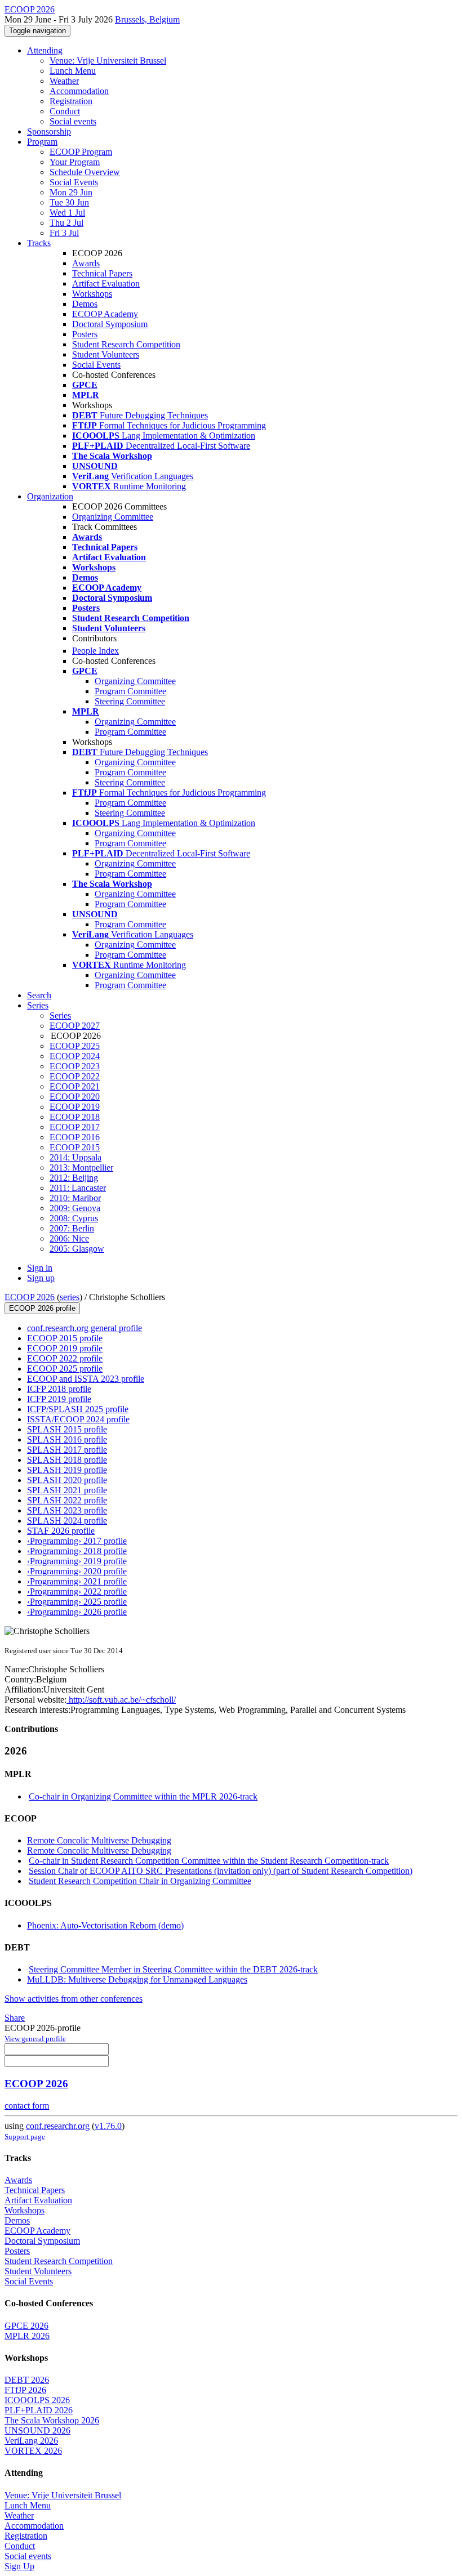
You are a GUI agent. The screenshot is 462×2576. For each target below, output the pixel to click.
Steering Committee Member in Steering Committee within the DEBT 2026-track (173, 1969)
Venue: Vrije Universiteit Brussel (108, 61)
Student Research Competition (126, 344)
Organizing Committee (113, 517)
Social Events (74, 182)
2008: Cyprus (74, 1218)
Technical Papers (102, 273)
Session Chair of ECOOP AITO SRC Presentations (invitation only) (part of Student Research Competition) (221, 1871)
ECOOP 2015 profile (65, 1338)
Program (42, 142)
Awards (86, 263)
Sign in (40, 1268)
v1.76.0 (108, 2126)
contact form (27, 2106)
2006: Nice (69, 1238)
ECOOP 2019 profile (65, 1348)
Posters (85, 334)
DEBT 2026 (27, 2380)
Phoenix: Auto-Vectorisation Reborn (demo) (105, 1925)
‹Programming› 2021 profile (77, 1581)
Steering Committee (130, 701)
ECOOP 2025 (75, 1046)
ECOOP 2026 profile (42, 1308)
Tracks (39, 243)
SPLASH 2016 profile (67, 1439)
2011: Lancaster (78, 1188)
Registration (71, 101)
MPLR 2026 (27, 2336)
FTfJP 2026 (25, 2390)
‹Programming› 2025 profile (77, 1602)
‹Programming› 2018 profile (77, 1551)
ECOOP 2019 (75, 1107)
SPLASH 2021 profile (67, 1490)
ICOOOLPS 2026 (37, 2400)
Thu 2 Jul (66, 223)
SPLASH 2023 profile (67, 1510)
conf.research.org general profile (85, 1328)
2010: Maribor (75, 1198)
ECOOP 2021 (75, 1086)
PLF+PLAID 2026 (39, 2410)
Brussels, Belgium (147, 19)
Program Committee (130, 691)
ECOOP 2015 (75, 1147)
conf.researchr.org (58, 2126)
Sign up (41, 1278)
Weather (64, 81)
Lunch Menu (73, 71)
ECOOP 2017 (75, 1127)
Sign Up (19, 2566)
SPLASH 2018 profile (67, 1460)
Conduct (65, 111)
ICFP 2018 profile (59, 1389)
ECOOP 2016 (75, 1137)
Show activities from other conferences (74, 1999)
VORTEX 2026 (33, 2451)
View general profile (35, 2039)
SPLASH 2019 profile (67, 1470)
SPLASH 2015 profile (67, 1429)
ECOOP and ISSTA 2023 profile (86, 1379)
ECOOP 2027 (75, 1026)
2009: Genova (75, 1208)
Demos (85, 304)
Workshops (92, 294)
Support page (25, 2137)
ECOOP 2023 (75, 1066)
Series (60, 1015)
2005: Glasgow (77, 1249)
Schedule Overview (85, 172)
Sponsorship (49, 131)
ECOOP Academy (105, 314)
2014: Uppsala (75, 1157)
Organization (50, 496)
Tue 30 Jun (69, 202)
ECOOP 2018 (75, 1117)
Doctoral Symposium (110, 324)
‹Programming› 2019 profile (77, 1561)
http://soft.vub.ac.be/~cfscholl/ (121, 1700)
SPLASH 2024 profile (67, 1521)
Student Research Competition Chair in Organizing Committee (140, 1881)
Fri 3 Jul (64, 233)
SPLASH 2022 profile (67, 1500)
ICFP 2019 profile (59, 1399)
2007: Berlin (72, 1228)
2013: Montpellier (81, 1168)
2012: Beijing (74, 1178)
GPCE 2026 (26, 2326)
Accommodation (79, 91)
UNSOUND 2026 (37, 2430)
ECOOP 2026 (30, 1297)
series (70, 1297)
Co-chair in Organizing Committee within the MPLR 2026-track (143, 1796)
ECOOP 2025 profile (65, 1369)
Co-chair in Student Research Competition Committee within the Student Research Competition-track (209, 1861)
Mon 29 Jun (71, 192)
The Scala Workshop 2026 (52, 2420)
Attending (45, 50)
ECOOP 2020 (75, 1097)
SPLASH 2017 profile (67, 1450)
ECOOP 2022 (75, 1076)
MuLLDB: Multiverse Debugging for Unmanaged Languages (137, 1979)
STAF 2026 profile (61, 1531)
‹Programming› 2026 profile (77, 1612)
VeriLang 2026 (31, 2441)
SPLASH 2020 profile (67, 1480)
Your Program (75, 162)
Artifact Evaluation (106, 284)
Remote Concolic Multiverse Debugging (99, 1840)
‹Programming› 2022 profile (77, 1591)
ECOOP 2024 (75, 1056)
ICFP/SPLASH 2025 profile (78, 1409)
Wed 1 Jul (67, 213)
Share (15, 2018)
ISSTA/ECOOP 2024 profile (78, 1419)
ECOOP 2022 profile (65, 1358)
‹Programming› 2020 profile (77, 1571)
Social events (73, 121)
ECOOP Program (81, 152)
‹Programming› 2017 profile (77, 1541)
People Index (95, 651)
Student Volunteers (106, 354)
